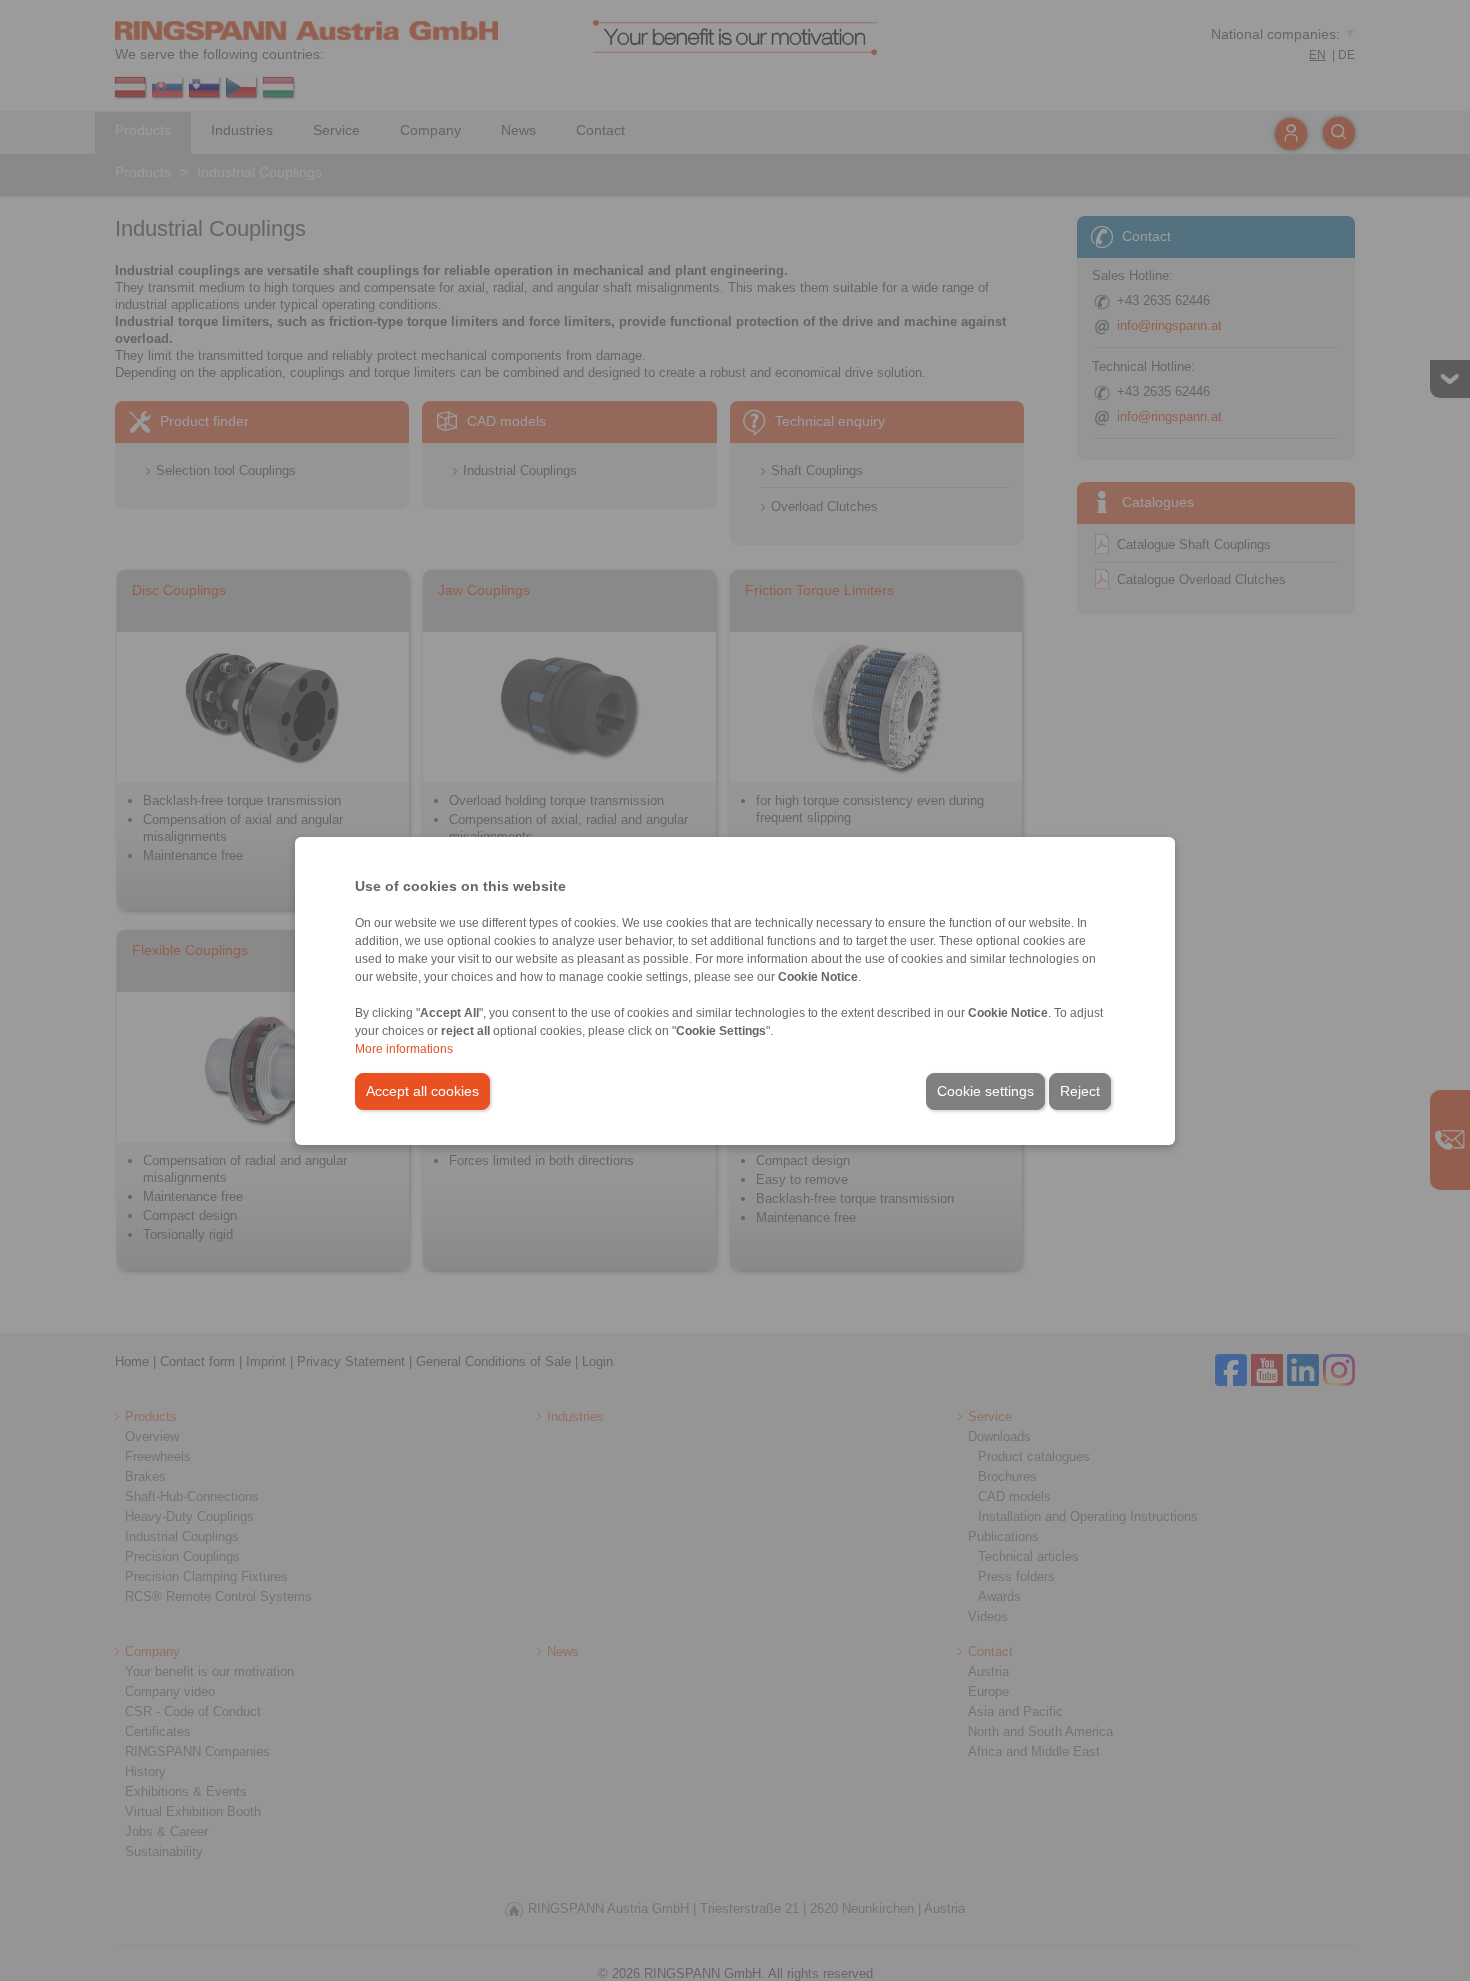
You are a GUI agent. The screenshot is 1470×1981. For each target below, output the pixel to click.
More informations (404, 1049)
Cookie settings (985, 1091)
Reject (1080, 1091)
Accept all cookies (422, 1091)
